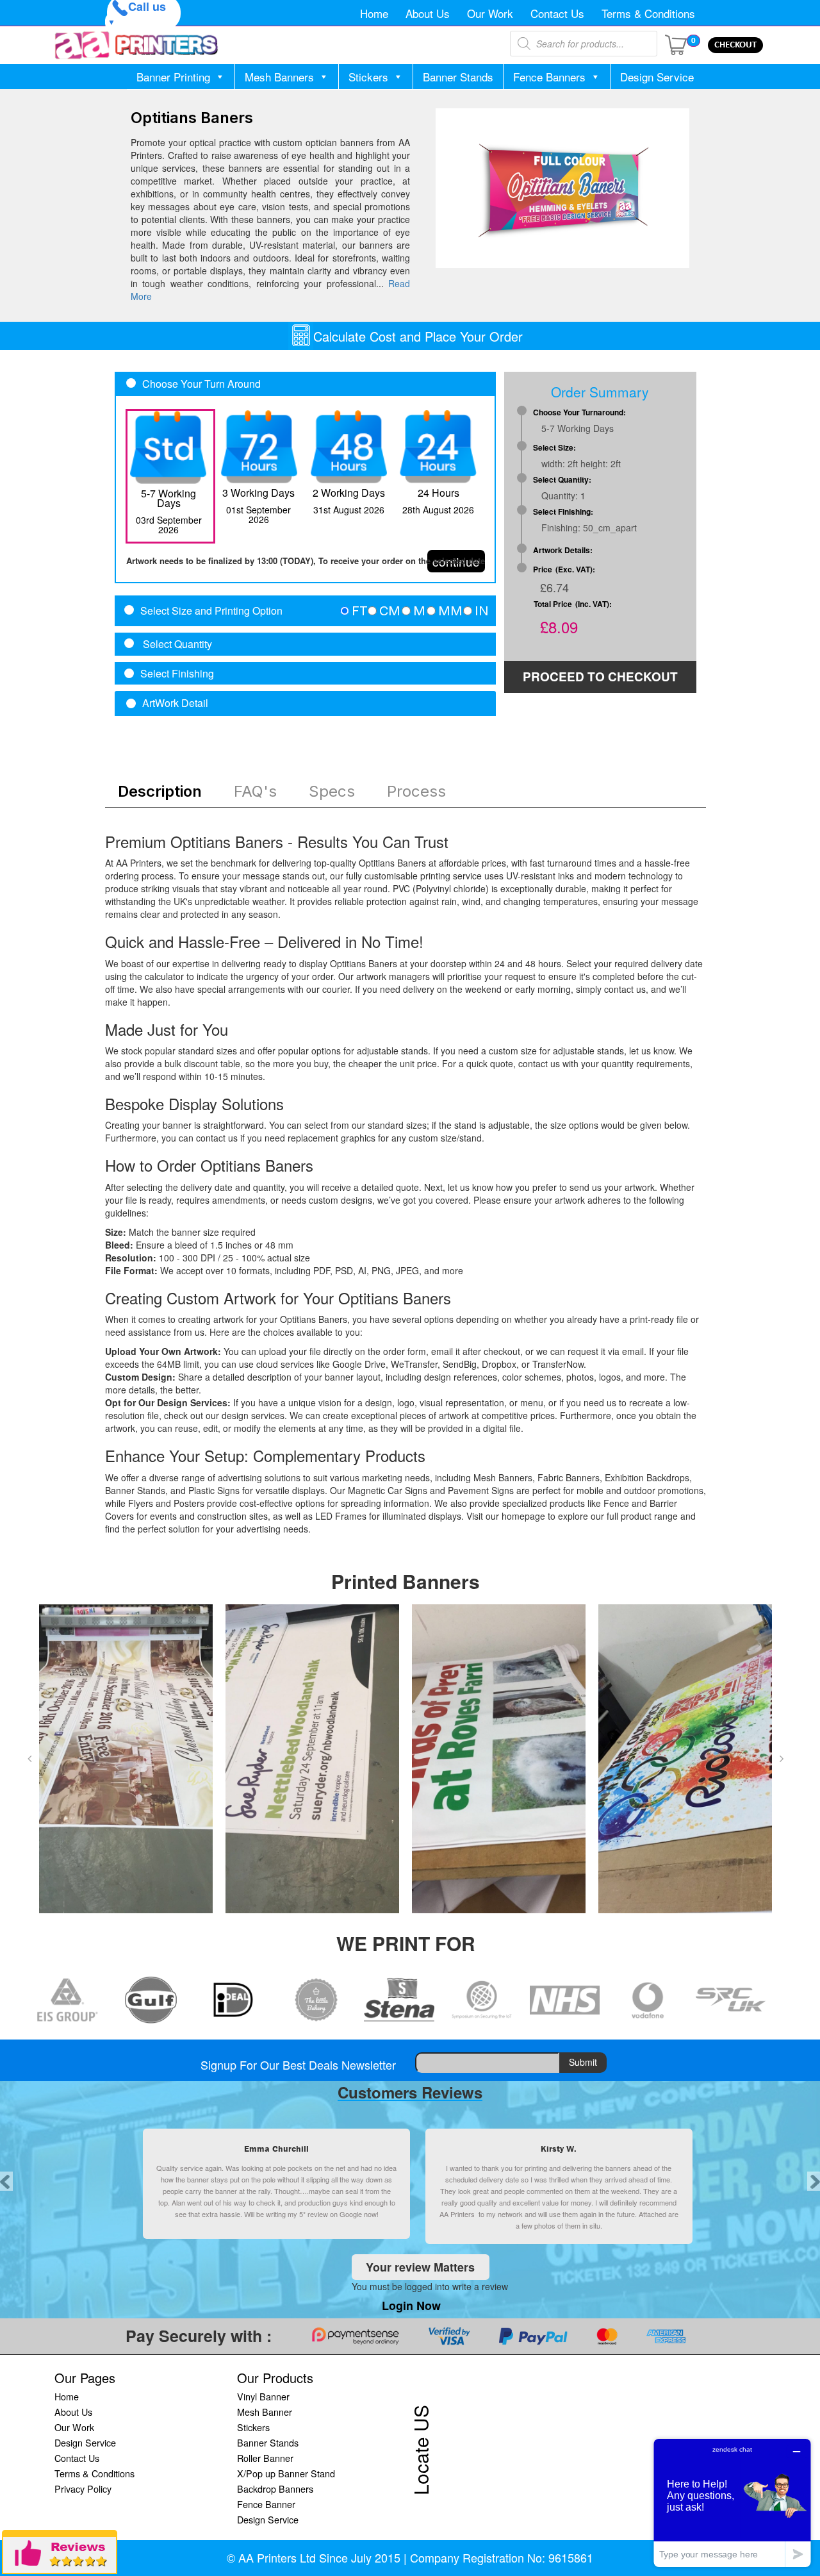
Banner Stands (458, 77)
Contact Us (557, 13)
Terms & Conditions (648, 13)
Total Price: (573, 604)
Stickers (368, 77)
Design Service (657, 77)
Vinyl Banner (263, 2396)
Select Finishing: (563, 512)
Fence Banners (549, 77)
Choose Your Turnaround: (579, 412)
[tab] (305, 611)
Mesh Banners (279, 77)
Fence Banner (266, 2504)
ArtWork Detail (175, 703)
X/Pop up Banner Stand (286, 2473)
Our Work (490, 13)
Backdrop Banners (275, 2489)
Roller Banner (265, 2458)
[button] (29, 1759)
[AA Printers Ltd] (136, 45)
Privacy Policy (83, 2489)
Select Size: (554, 448)
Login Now (411, 2306)
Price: (564, 569)
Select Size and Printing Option (211, 611)
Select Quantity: (562, 480)
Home (374, 13)
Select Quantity (176, 644)
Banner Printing (173, 77)
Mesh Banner (265, 2412)
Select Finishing (177, 674)
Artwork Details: (563, 550)
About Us (428, 13)
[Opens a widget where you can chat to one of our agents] (732, 2503)
